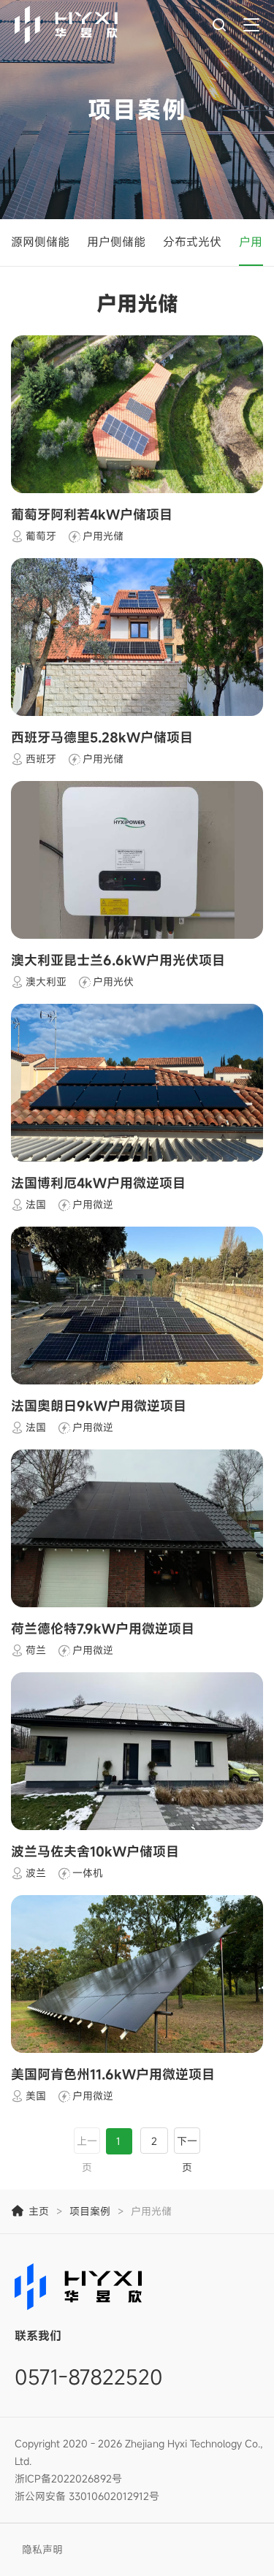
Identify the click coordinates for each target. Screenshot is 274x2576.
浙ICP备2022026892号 (68, 2478)
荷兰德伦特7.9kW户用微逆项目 (103, 1628)
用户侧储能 (116, 242)
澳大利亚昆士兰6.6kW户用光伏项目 (118, 960)
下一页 (187, 2154)
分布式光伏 (192, 242)
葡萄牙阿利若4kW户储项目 (92, 514)
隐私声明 (42, 2549)
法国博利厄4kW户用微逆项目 (98, 1183)
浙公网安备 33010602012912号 (87, 2496)
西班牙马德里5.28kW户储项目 (102, 737)
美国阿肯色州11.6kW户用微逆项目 (113, 2074)
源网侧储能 (40, 242)
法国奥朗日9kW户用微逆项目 (99, 1406)
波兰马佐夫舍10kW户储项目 (95, 1851)
